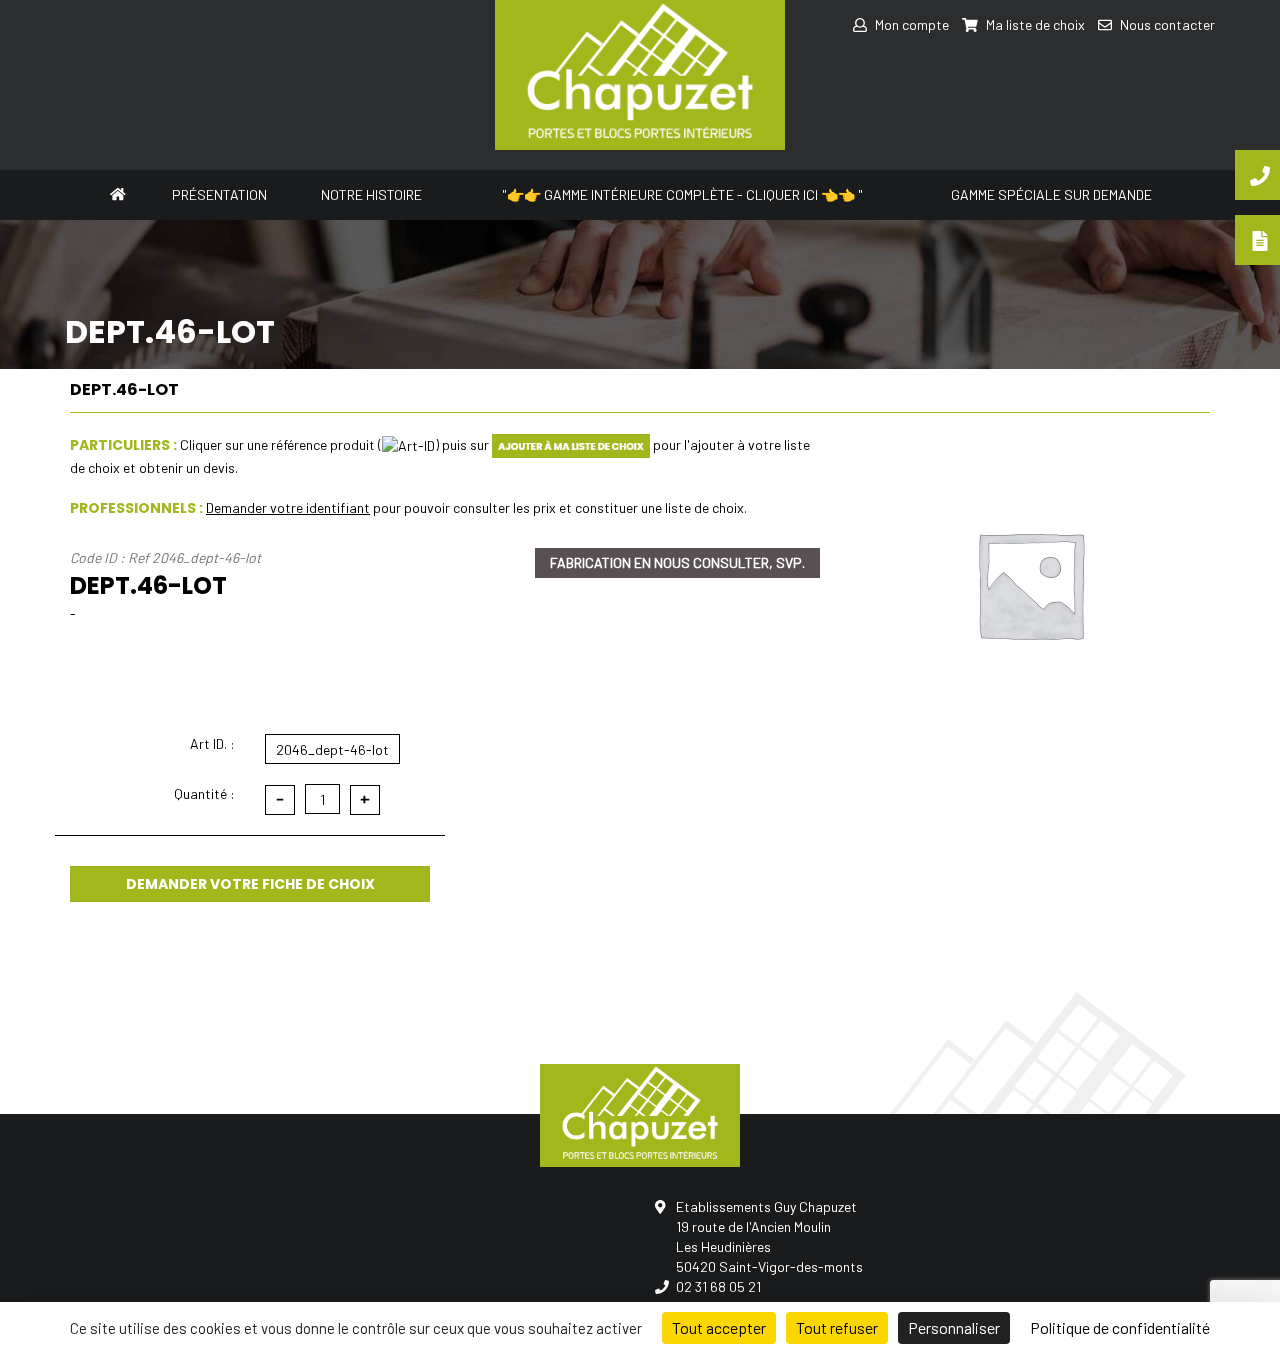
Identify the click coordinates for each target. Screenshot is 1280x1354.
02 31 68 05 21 (718, 1286)
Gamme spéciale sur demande (1051, 194)
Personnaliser (954, 1327)
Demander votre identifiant (288, 507)
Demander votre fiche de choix (250, 884)
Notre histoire (371, 194)
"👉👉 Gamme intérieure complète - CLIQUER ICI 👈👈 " (682, 194)
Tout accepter (719, 1327)
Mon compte (910, 24)
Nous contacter (1166, 24)
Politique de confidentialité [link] (1120, 1327)
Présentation (219, 194)
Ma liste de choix (1034, 24)
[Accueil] (118, 192)
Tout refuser (837, 1327)
